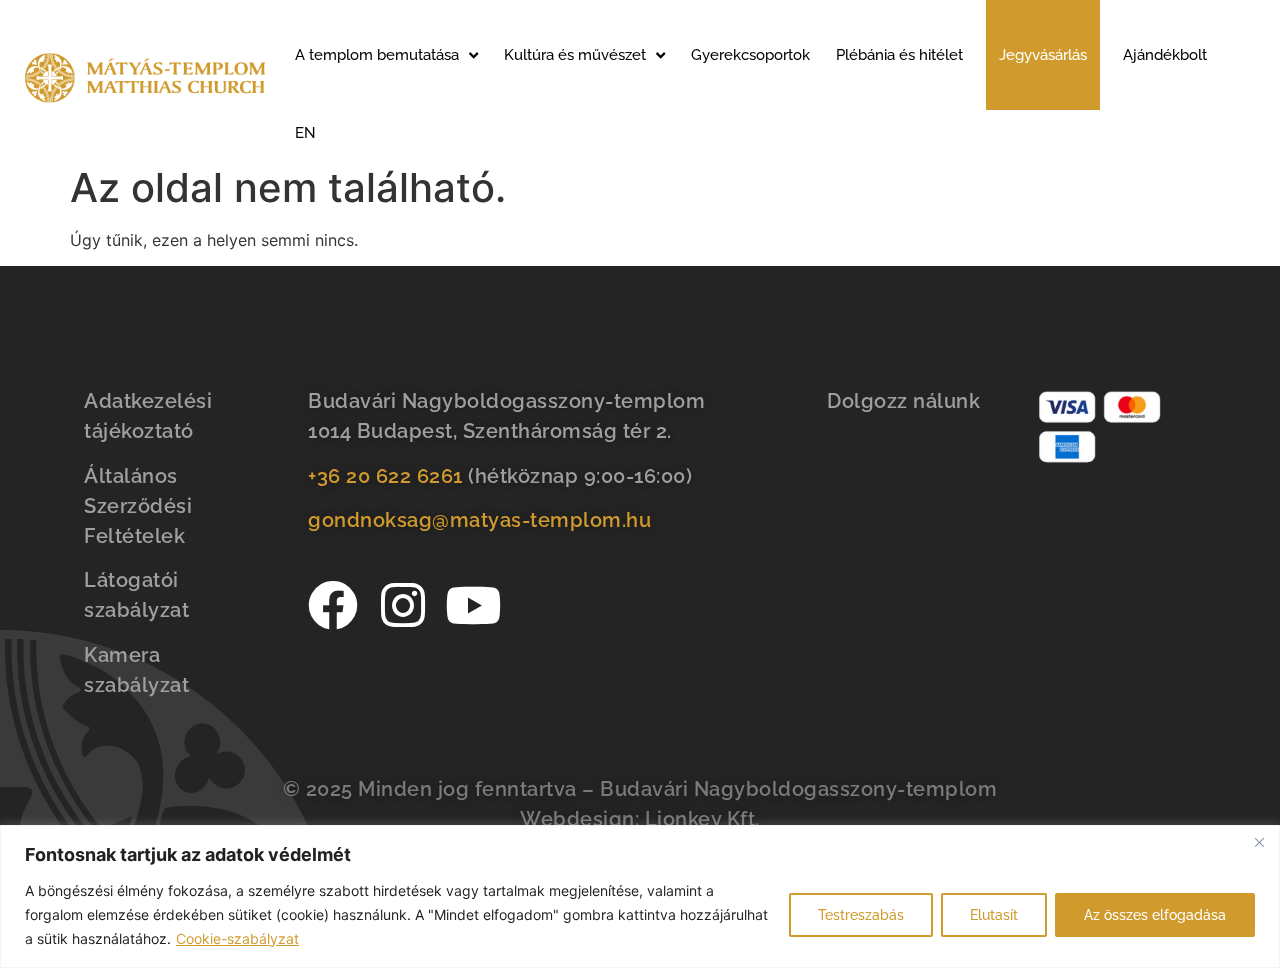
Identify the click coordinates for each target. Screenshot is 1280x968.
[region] (640, 896)
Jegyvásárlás (1043, 55)
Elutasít (994, 915)
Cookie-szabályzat (237, 938)
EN (305, 133)
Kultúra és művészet (575, 55)
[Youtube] (473, 605)
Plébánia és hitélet (899, 55)
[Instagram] (403, 605)
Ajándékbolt (1165, 55)
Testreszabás (861, 915)
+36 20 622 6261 (385, 476)
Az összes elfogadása (1155, 915)
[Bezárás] (1259, 842)
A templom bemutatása (377, 55)
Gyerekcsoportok (750, 55)
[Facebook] (333, 605)
